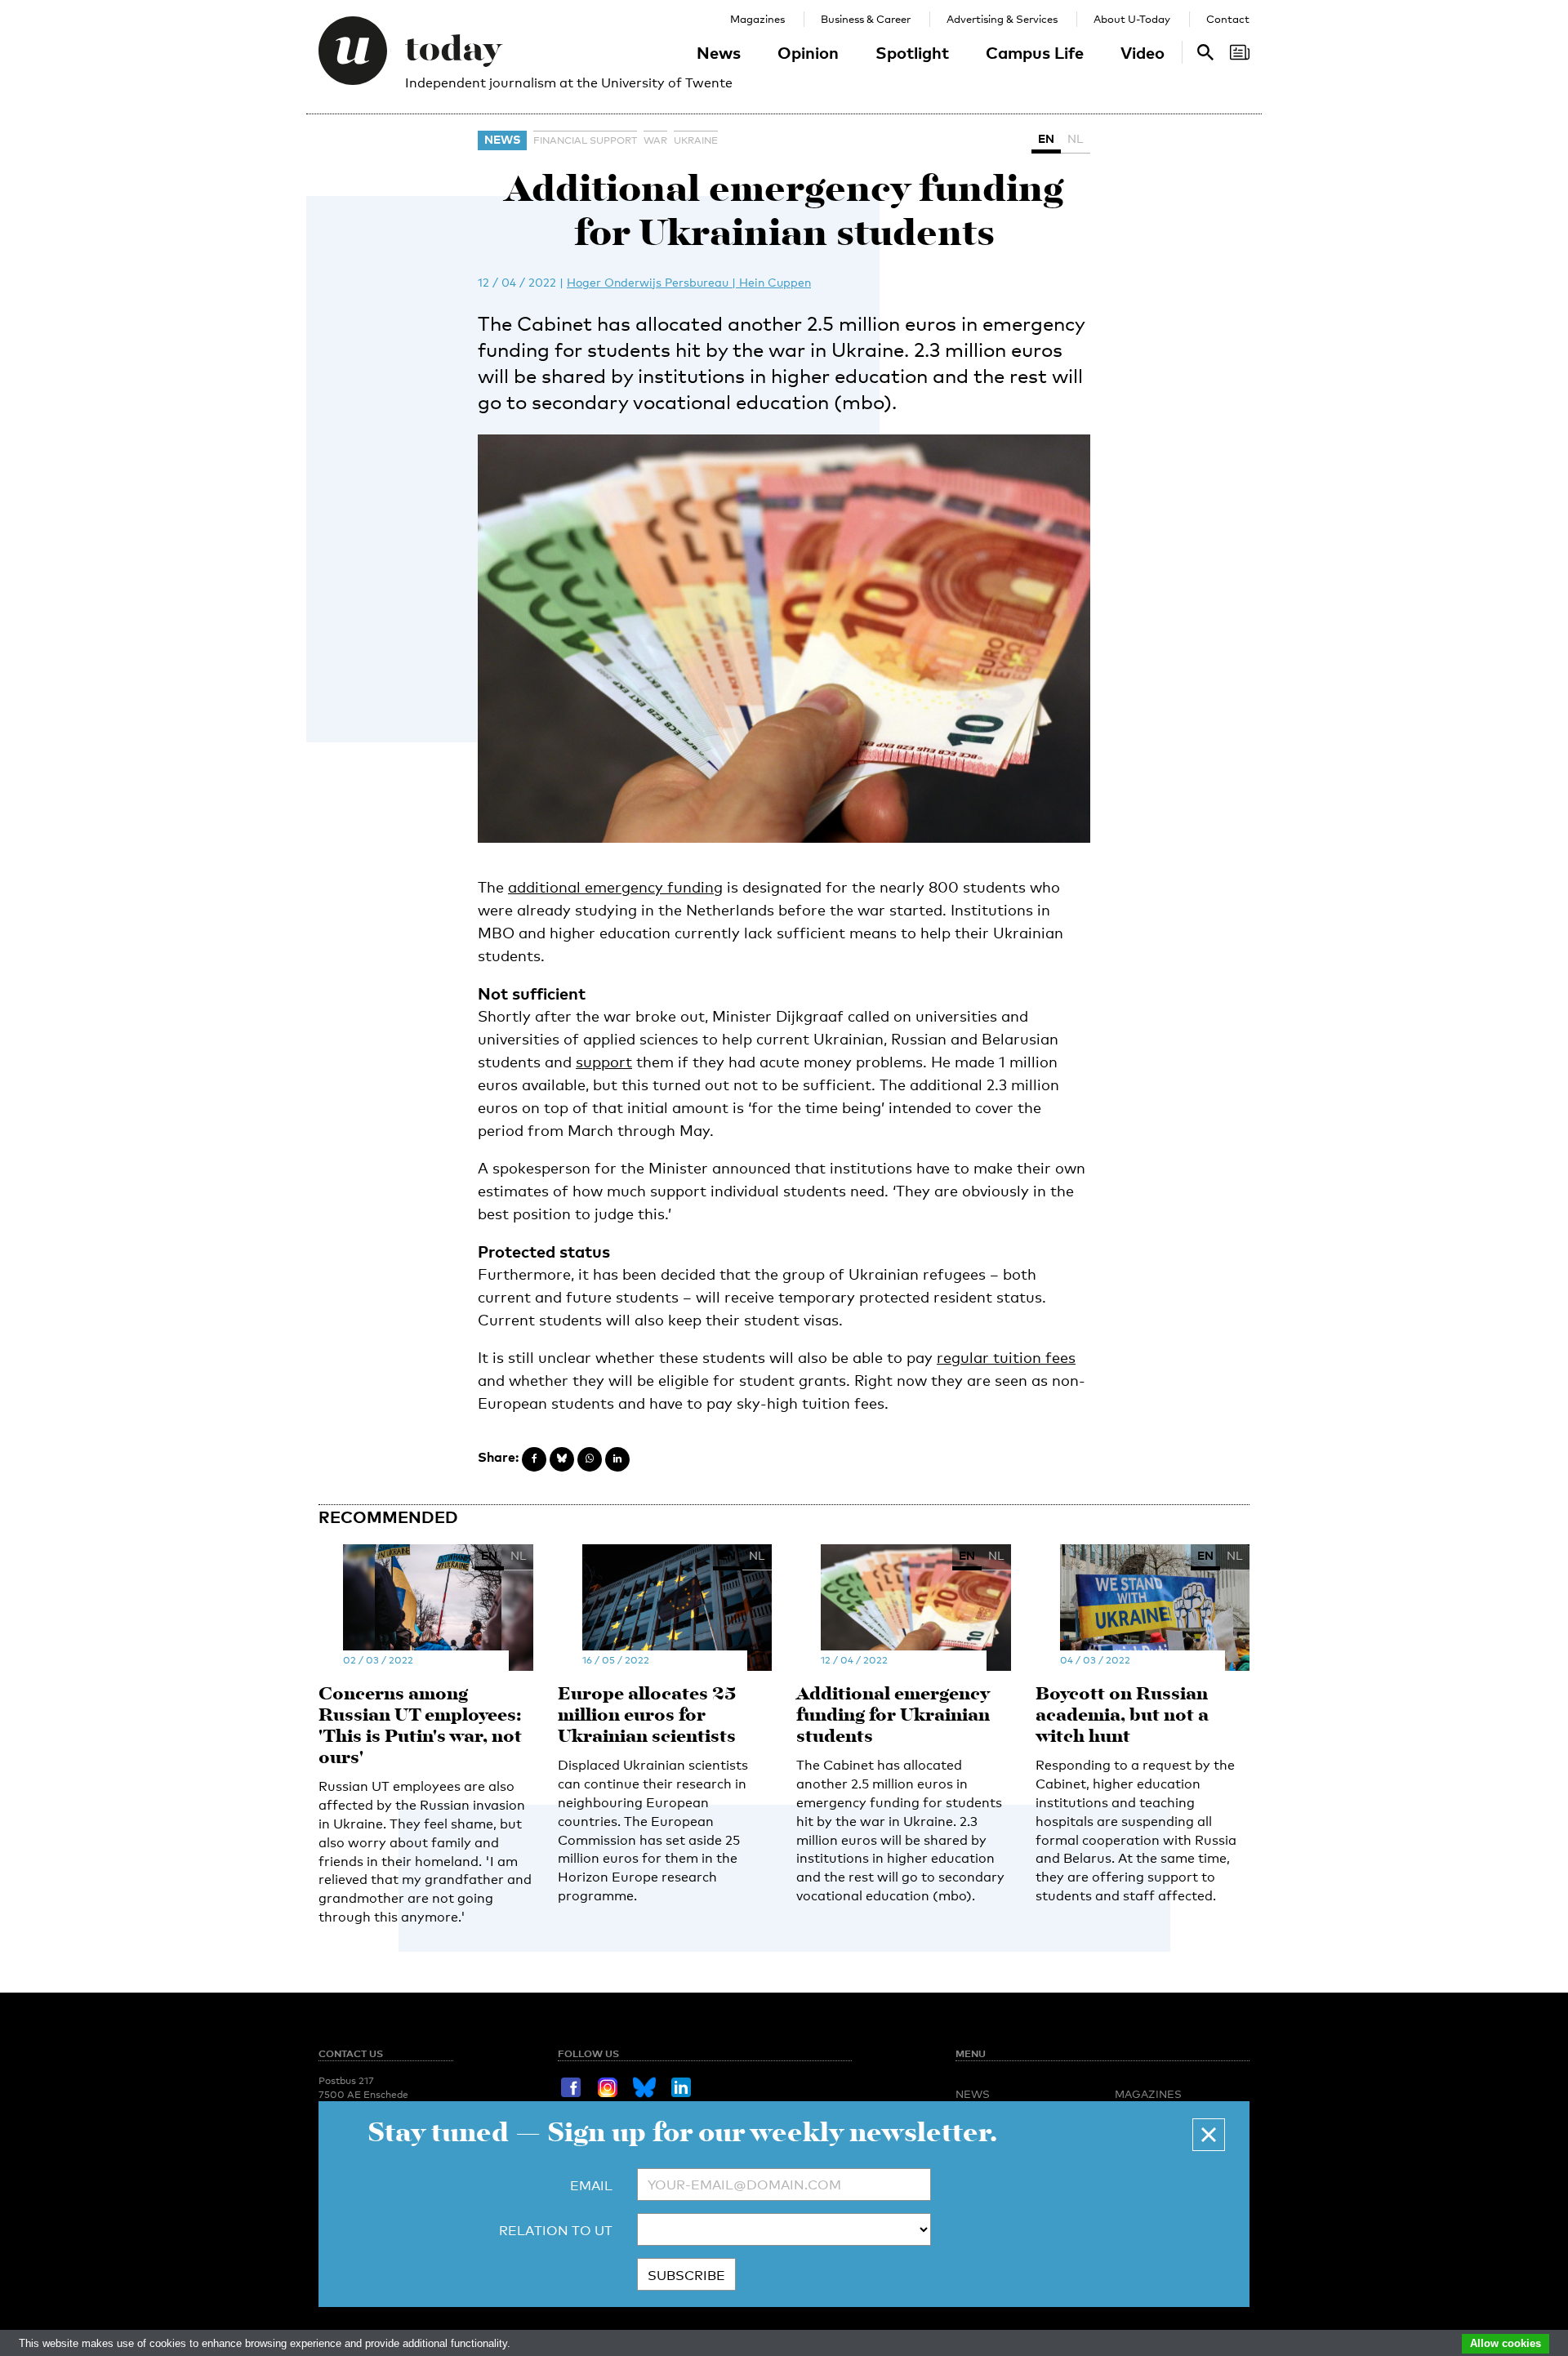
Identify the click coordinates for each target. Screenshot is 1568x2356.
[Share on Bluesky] (562, 1459)
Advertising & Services (1002, 19)
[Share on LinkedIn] (617, 1459)
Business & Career (866, 19)
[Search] (1240, 52)
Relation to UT (556, 2231)
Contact (1228, 19)
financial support (585, 140)
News (719, 52)
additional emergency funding (615, 887)
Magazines (757, 19)
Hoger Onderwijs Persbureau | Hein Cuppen (689, 282)
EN (1046, 138)
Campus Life (1035, 52)
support (604, 1062)
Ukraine (696, 140)
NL (1076, 138)
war (655, 140)
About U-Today (1132, 19)
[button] (1209, 2135)
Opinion (808, 52)
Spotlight (912, 52)
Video (1143, 52)
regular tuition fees (1006, 1357)
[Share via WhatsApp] (590, 1459)
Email (591, 2186)
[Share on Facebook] (534, 1459)
